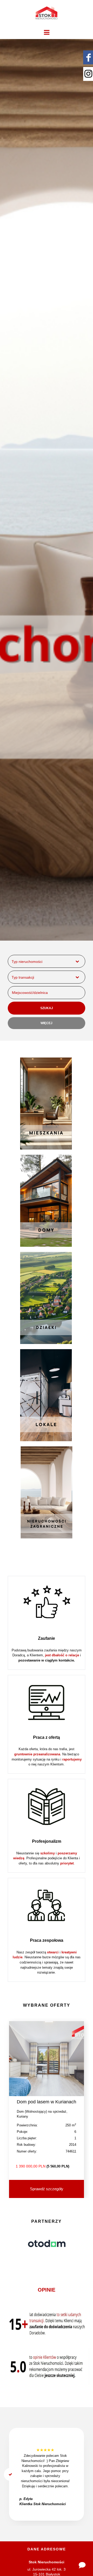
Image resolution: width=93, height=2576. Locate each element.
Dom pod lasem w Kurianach (47, 2102)
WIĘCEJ (47, 1023)
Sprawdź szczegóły (47, 2189)
